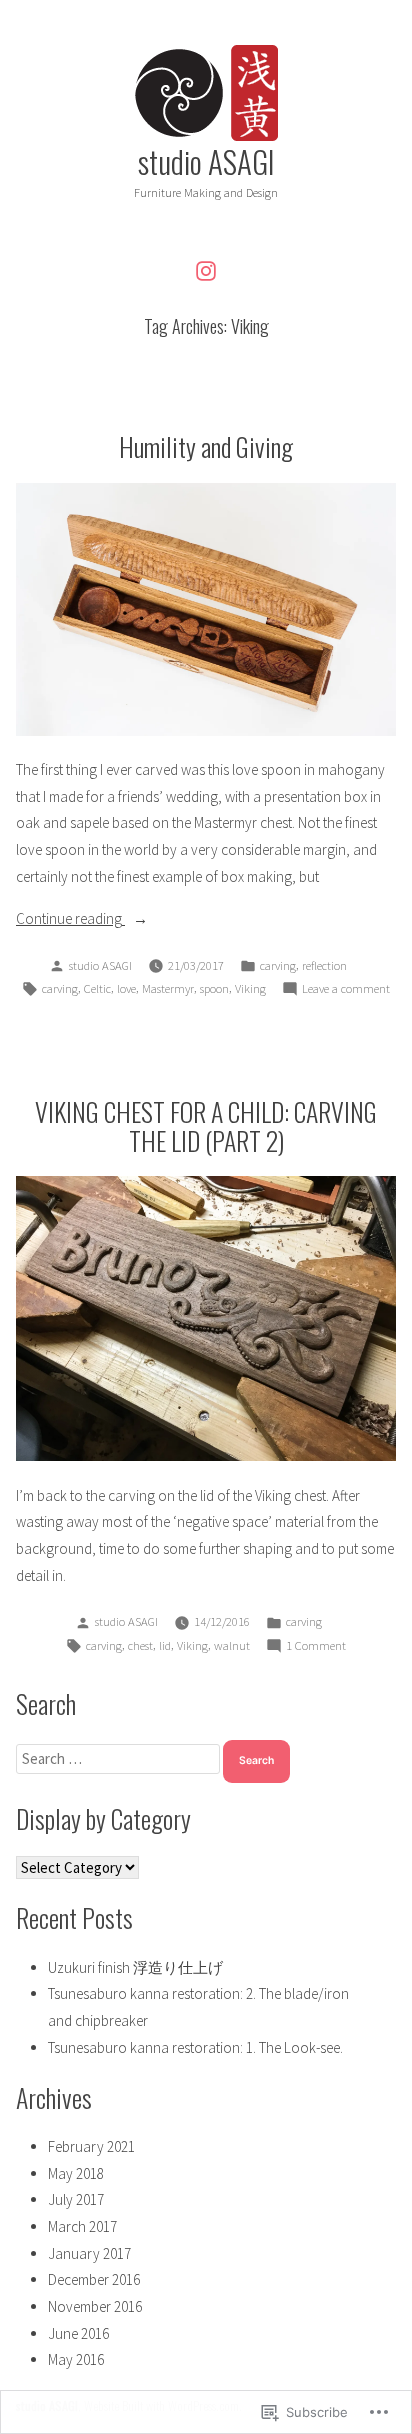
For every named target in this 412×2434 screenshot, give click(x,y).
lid (165, 1645)
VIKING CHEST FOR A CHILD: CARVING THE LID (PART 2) (206, 1125)
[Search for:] (119, 1758)
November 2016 (95, 2306)
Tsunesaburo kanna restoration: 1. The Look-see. (195, 2047)
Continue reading (70, 920)
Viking (250, 988)
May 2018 (76, 2173)
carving (278, 965)
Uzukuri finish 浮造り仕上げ (135, 1967)
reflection (324, 965)
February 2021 (91, 2146)
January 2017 (89, 2253)
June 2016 (78, 2333)
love (126, 988)
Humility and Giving (206, 446)
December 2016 (94, 2279)
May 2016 (76, 2359)
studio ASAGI (206, 161)
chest (140, 1645)
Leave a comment (346, 990)
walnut (232, 1645)
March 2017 (82, 2226)
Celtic (97, 988)
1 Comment (316, 1647)
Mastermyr (168, 988)
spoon (214, 988)
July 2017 (76, 2199)
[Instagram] (206, 270)
